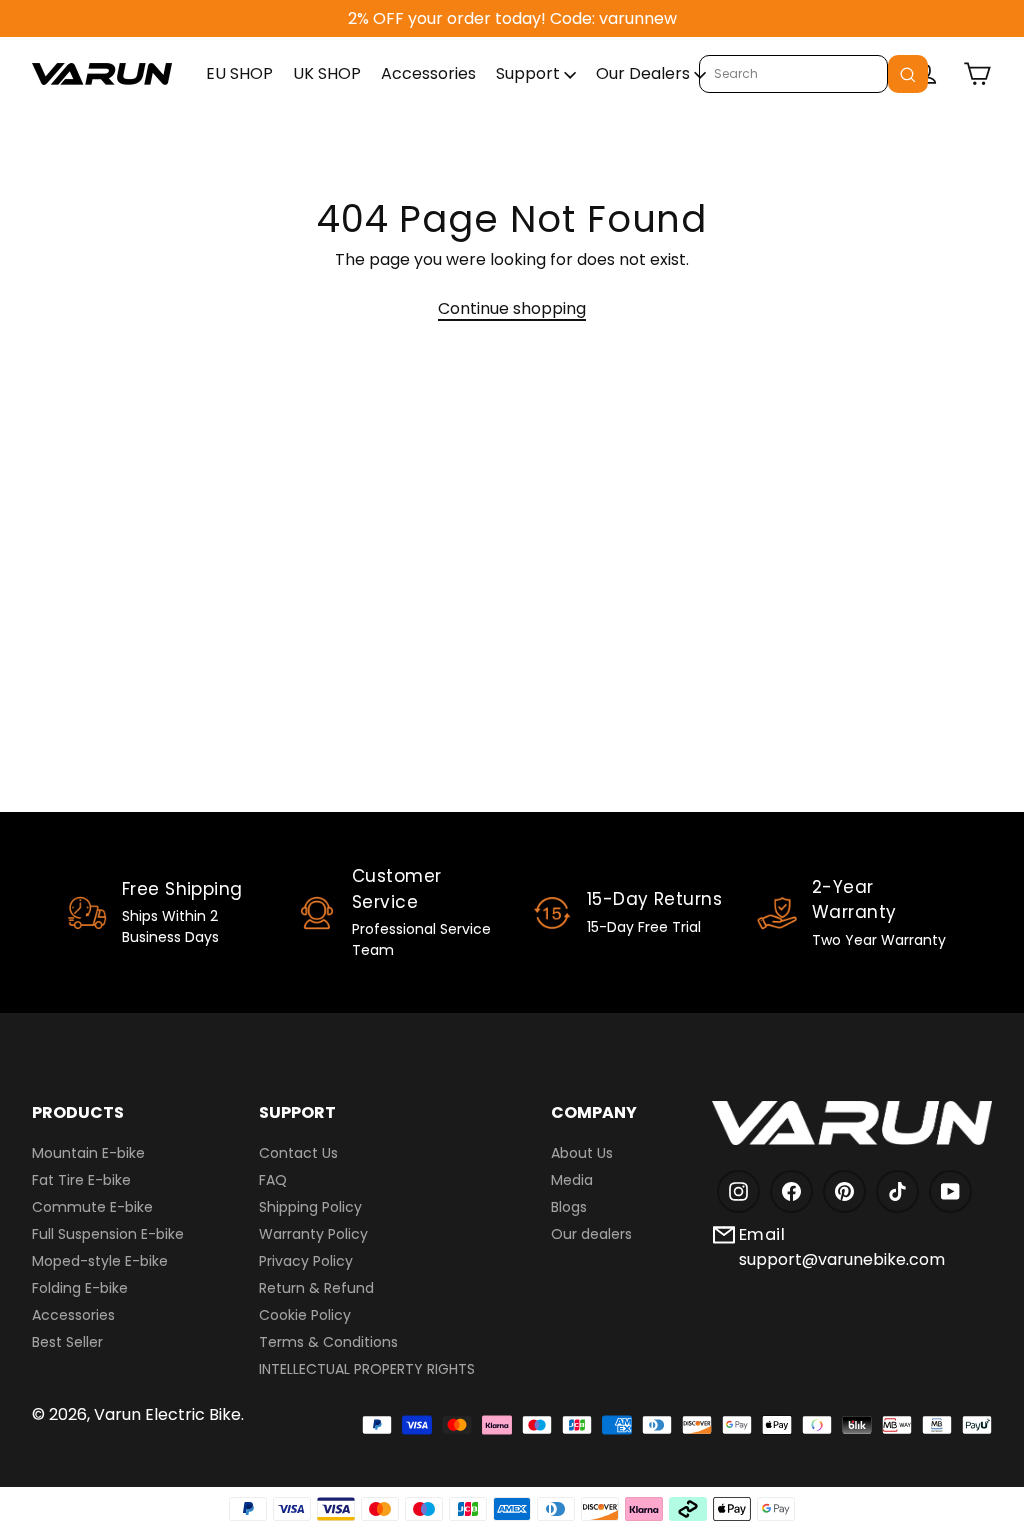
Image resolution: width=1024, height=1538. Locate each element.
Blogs (569, 1207)
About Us (582, 1153)
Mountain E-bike (88, 1153)
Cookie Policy (305, 1315)
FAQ (273, 1180)
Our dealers (591, 1234)
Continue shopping (512, 308)
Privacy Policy (306, 1261)
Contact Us (298, 1153)
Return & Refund (316, 1288)
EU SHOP (239, 73)
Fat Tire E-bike (81, 1180)
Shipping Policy (310, 1207)
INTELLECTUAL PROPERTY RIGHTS (367, 1369)
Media (572, 1180)
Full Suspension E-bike (108, 1234)
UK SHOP (327, 73)
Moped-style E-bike (100, 1261)
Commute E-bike (92, 1207)
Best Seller (67, 1342)
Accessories (428, 73)
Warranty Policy (313, 1234)
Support (530, 73)
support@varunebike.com (842, 1259)
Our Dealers (645, 73)
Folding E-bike (80, 1288)
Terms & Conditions (328, 1342)
